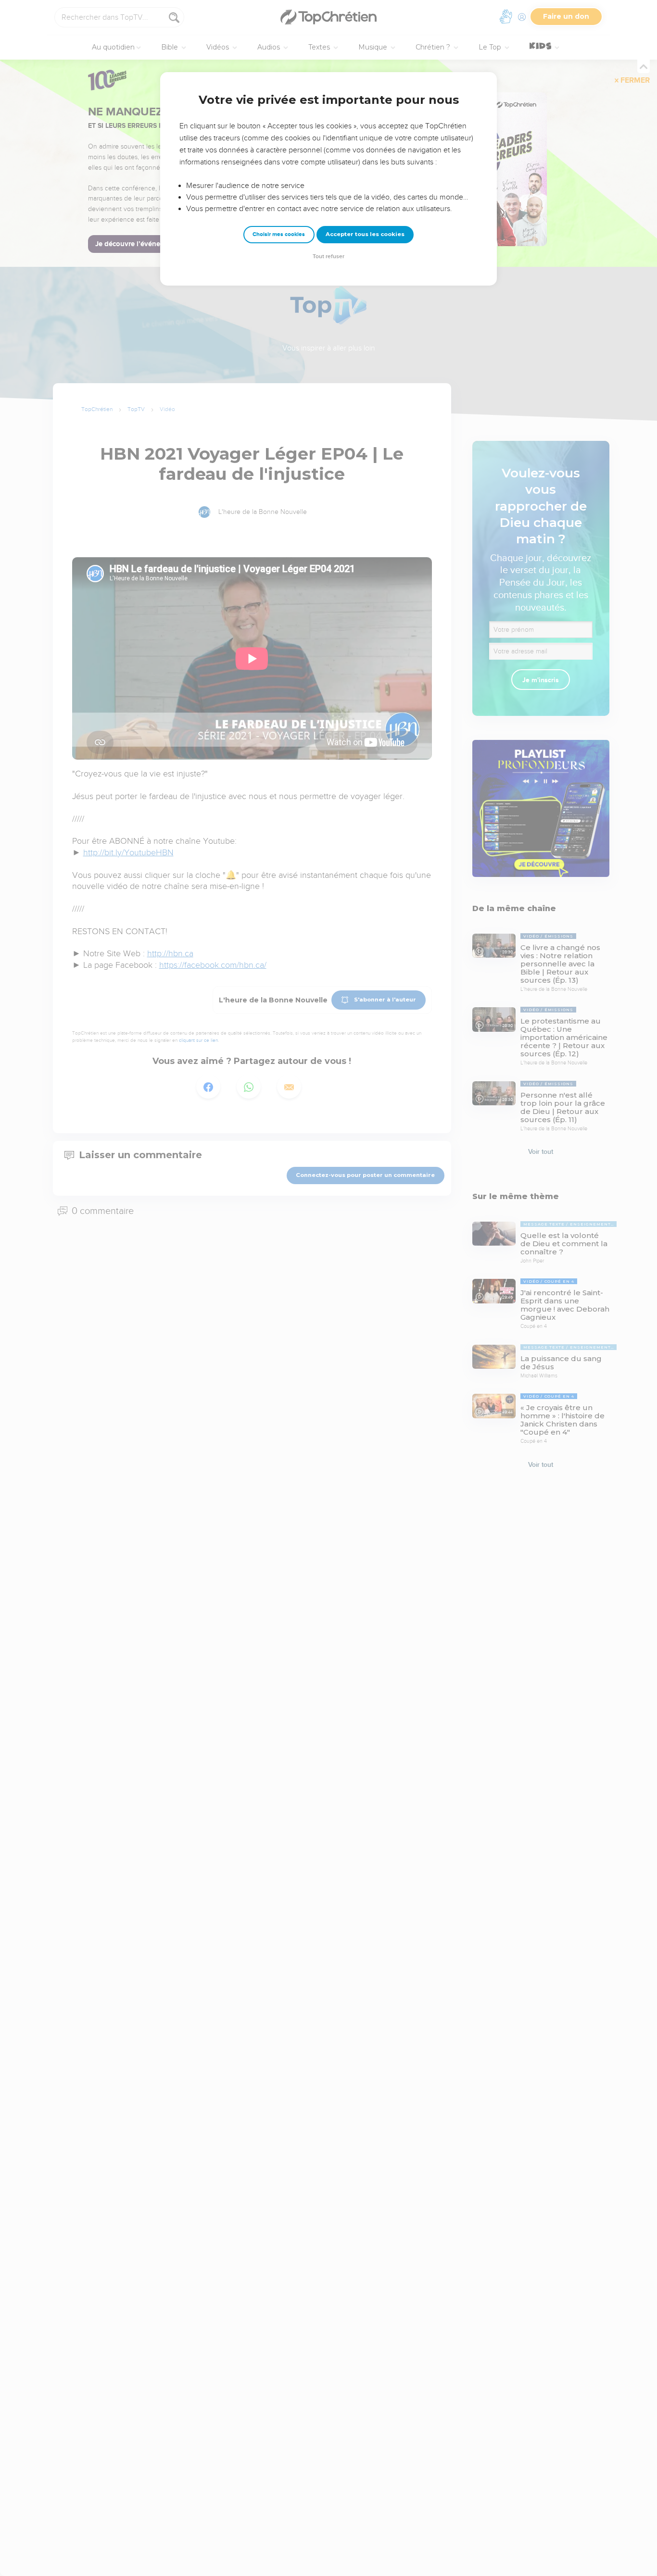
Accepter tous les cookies (365, 234)
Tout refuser (328, 256)
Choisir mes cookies (279, 234)
